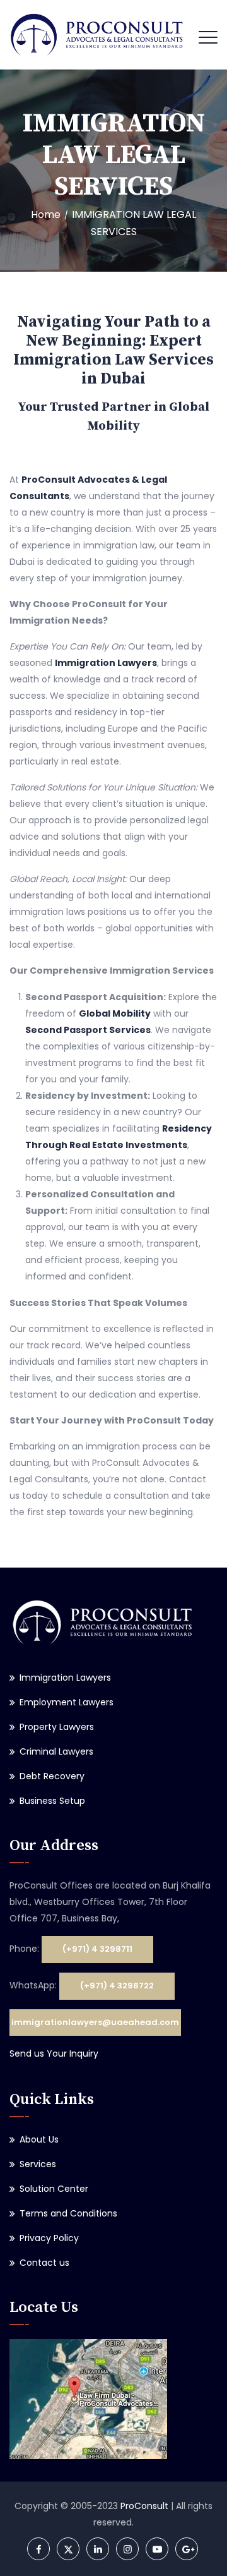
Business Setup (52, 1801)
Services (38, 2164)
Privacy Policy (49, 2238)
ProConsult (144, 2506)
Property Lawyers (57, 1727)
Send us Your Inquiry (54, 2053)
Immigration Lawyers (65, 1678)
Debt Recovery (52, 1776)
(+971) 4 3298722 (117, 1986)
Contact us (44, 2263)
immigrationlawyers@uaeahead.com (95, 2022)
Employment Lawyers (67, 1702)
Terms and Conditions (68, 2213)
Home (46, 215)
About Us (39, 2139)
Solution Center (54, 2189)
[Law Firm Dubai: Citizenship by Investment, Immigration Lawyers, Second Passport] (97, 35)
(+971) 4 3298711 (97, 1949)
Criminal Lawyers (56, 1751)
